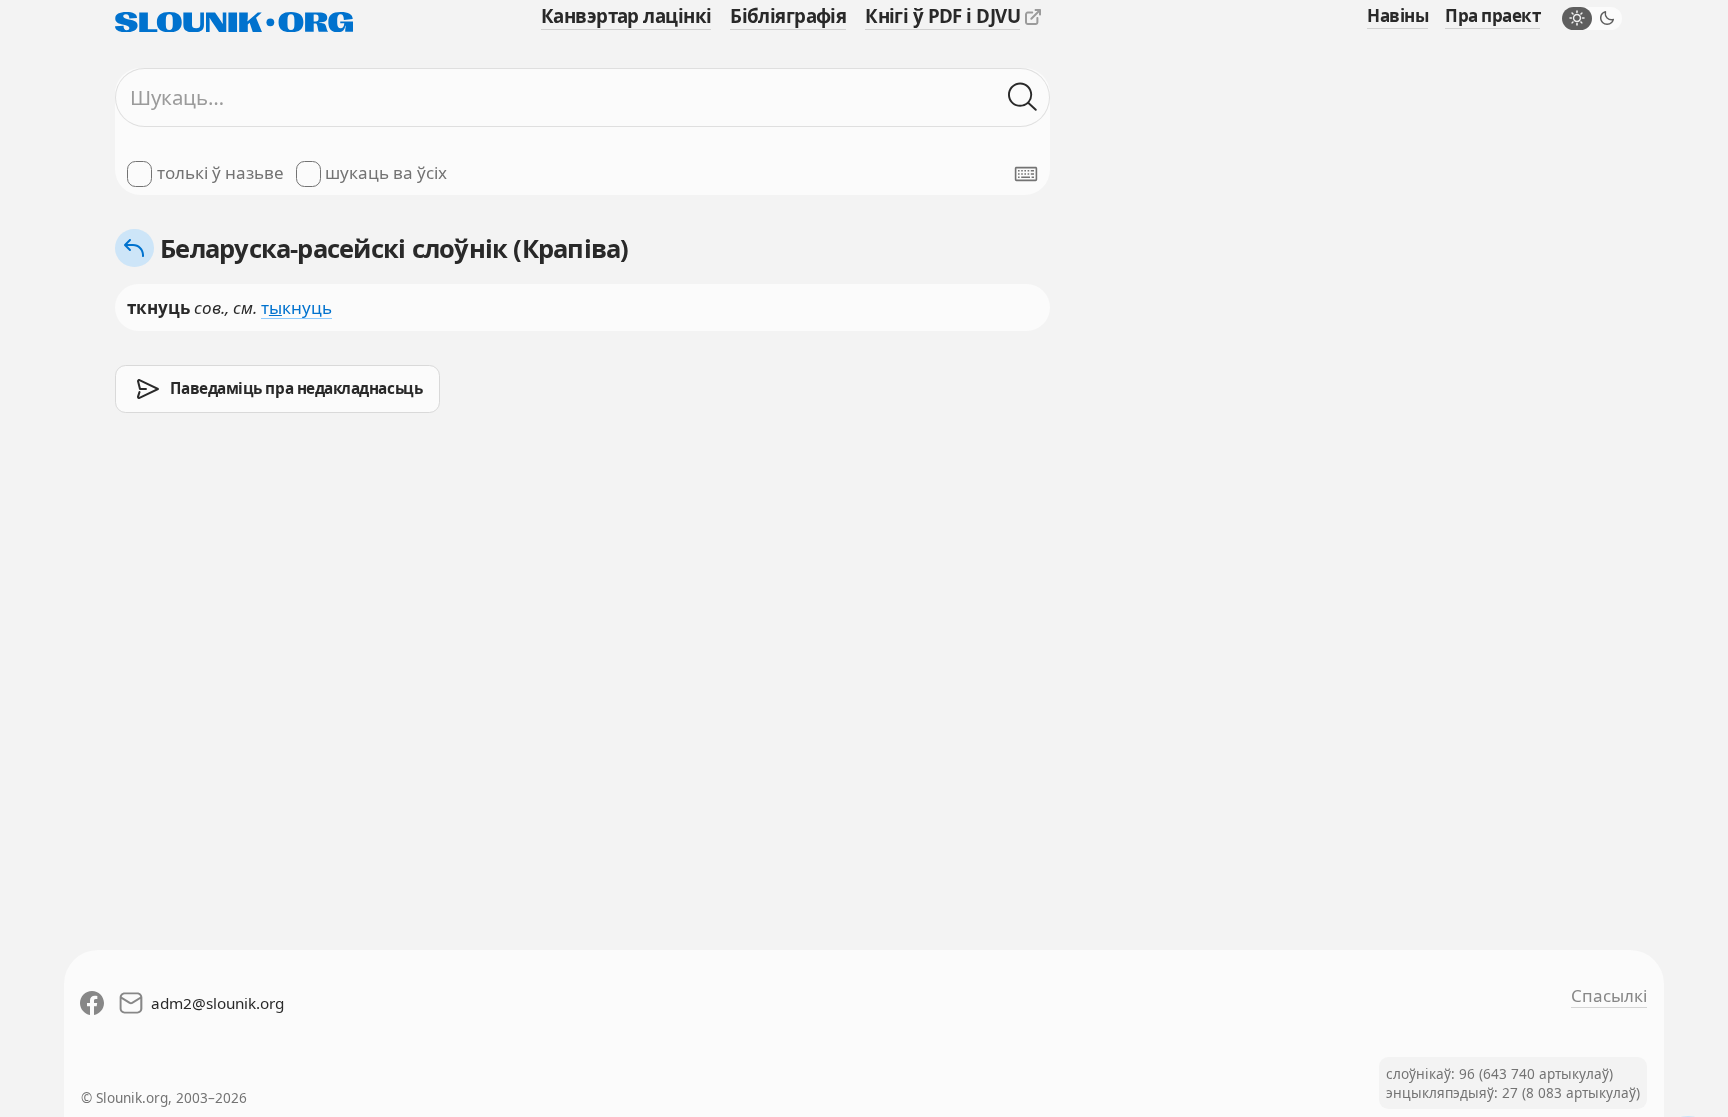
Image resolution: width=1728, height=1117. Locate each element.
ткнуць (296, 307)
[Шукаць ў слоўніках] (1023, 98)
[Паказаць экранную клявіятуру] (1026, 174)
